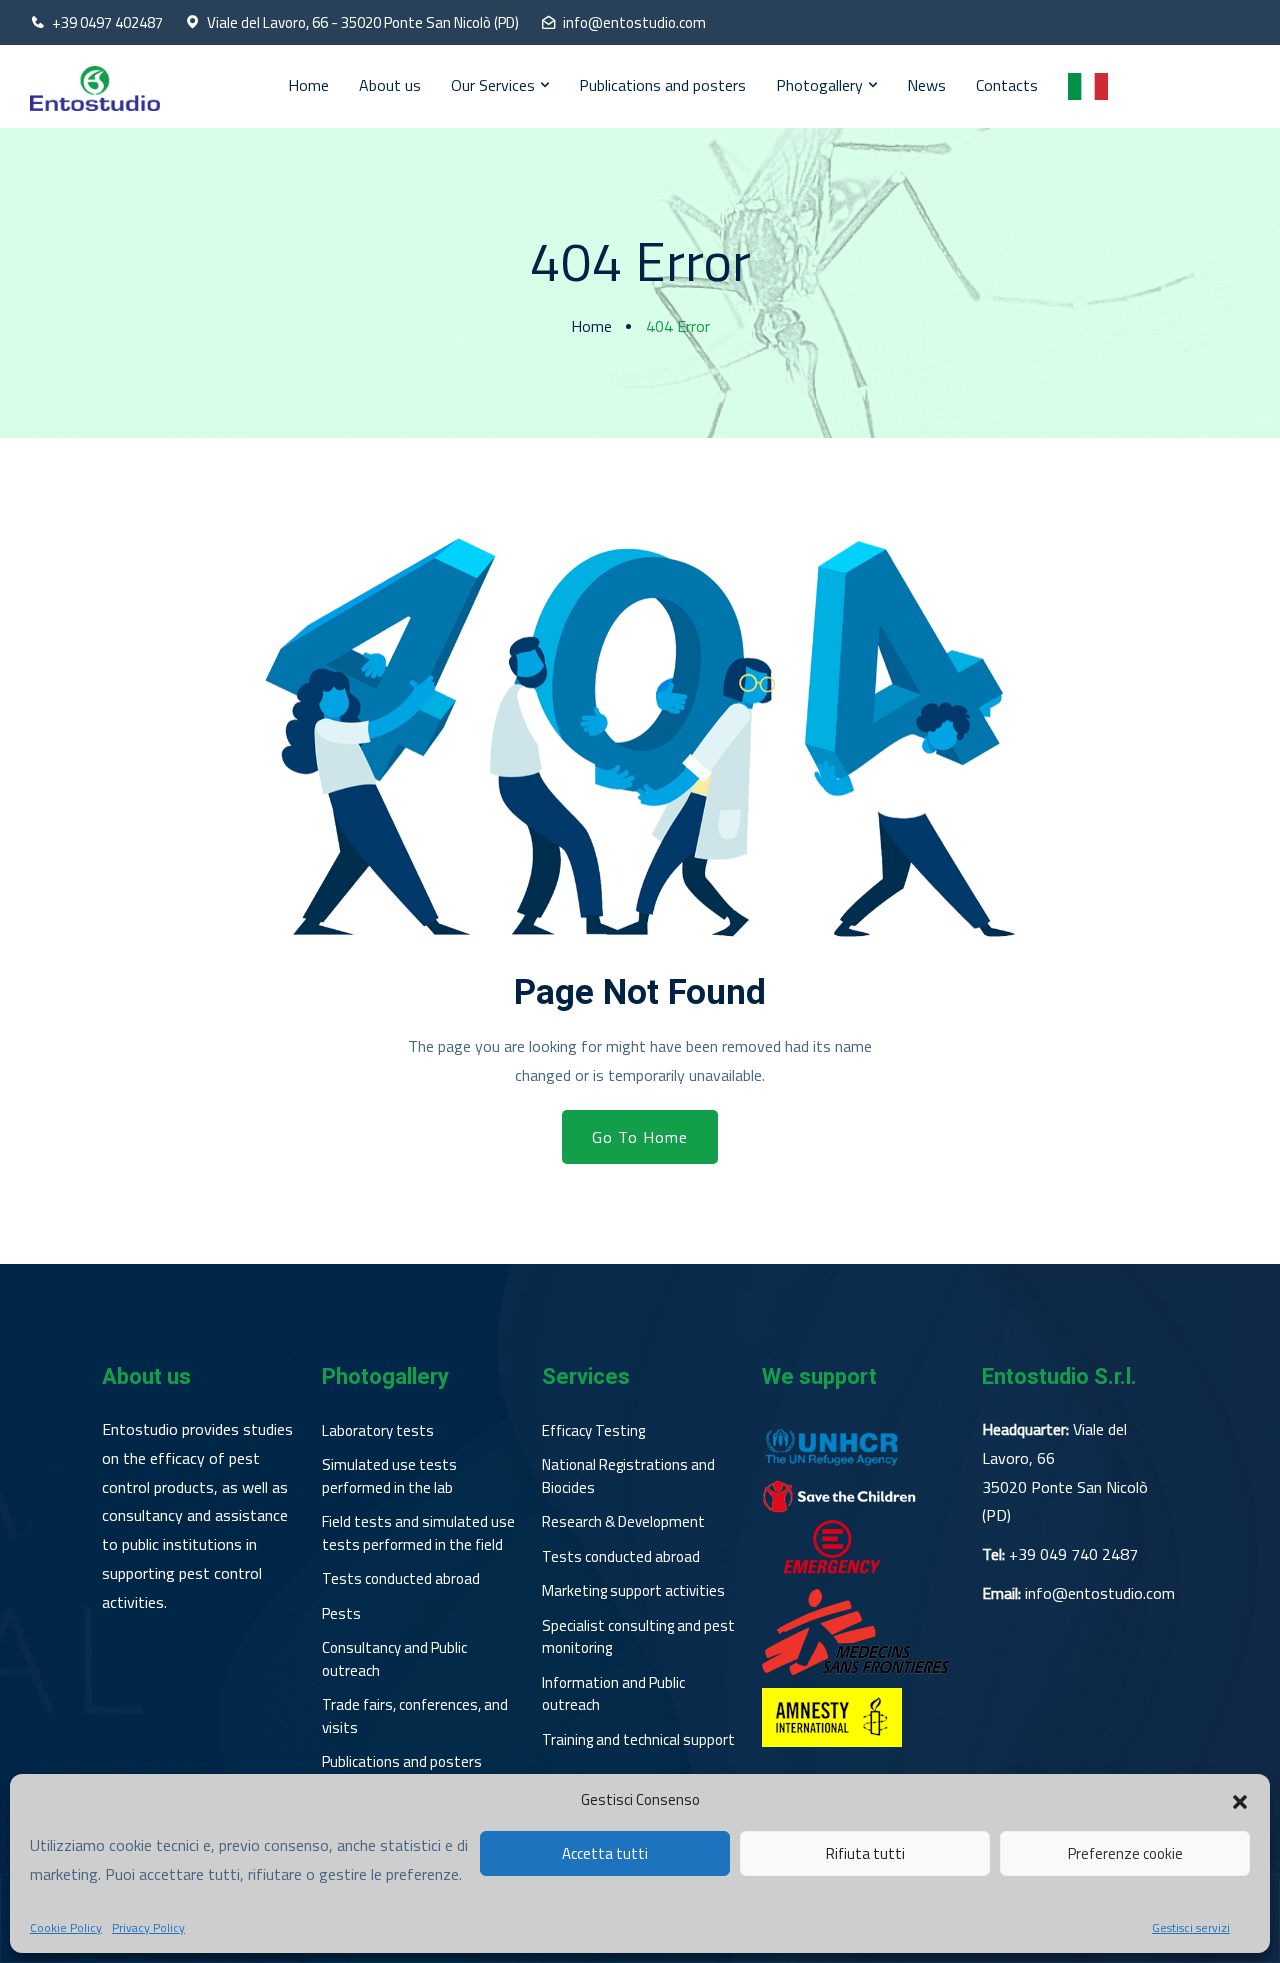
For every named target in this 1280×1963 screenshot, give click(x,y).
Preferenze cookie (1125, 1853)
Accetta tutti (605, 1853)
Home (308, 85)
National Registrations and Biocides (628, 1476)
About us (390, 85)
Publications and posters (662, 85)
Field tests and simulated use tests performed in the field (418, 1533)
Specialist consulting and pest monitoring (638, 1637)
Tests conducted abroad (401, 1579)
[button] (1240, 1800)
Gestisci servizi (1191, 1928)
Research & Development (623, 1522)
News (926, 85)
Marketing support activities (633, 1591)
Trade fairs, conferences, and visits (415, 1716)
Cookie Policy (66, 1928)
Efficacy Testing (593, 1431)
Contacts (1007, 85)
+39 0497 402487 (107, 23)
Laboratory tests (378, 1431)
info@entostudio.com (634, 23)
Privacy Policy (148, 1928)
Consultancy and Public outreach (394, 1659)
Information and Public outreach (613, 1694)
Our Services (493, 85)
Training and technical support (638, 1740)
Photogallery (819, 85)
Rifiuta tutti (865, 1853)
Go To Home (640, 1137)
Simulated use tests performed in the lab (389, 1476)
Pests (341, 1614)
